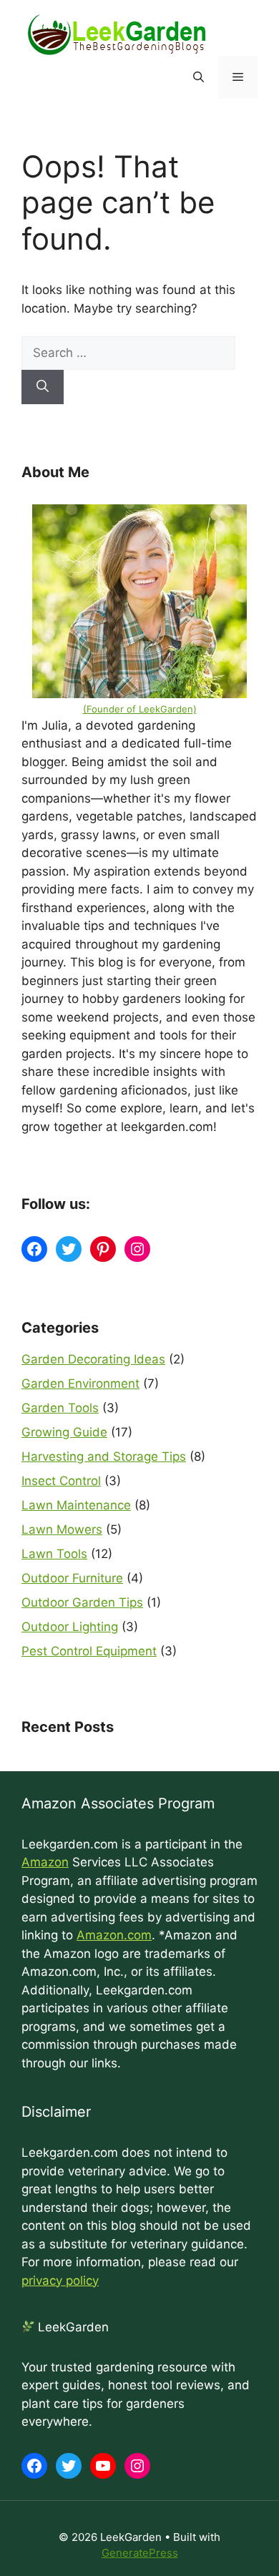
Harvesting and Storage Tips (104, 1456)
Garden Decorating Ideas (93, 1359)
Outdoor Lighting (70, 1627)
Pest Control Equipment (89, 1651)
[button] (199, 77)
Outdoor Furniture (72, 1578)
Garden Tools (60, 1408)
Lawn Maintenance (76, 1505)
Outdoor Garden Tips (82, 1602)
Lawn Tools (54, 1554)
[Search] (43, 387)
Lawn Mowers (62, 1529)
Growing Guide (64, 1432)
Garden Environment (80, 1384)
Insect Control (61, 1481)
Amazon (45, 1862)
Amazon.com (114, 1935)
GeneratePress (140, 2553)
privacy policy (60, 2281)
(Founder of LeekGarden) (140, 709)
